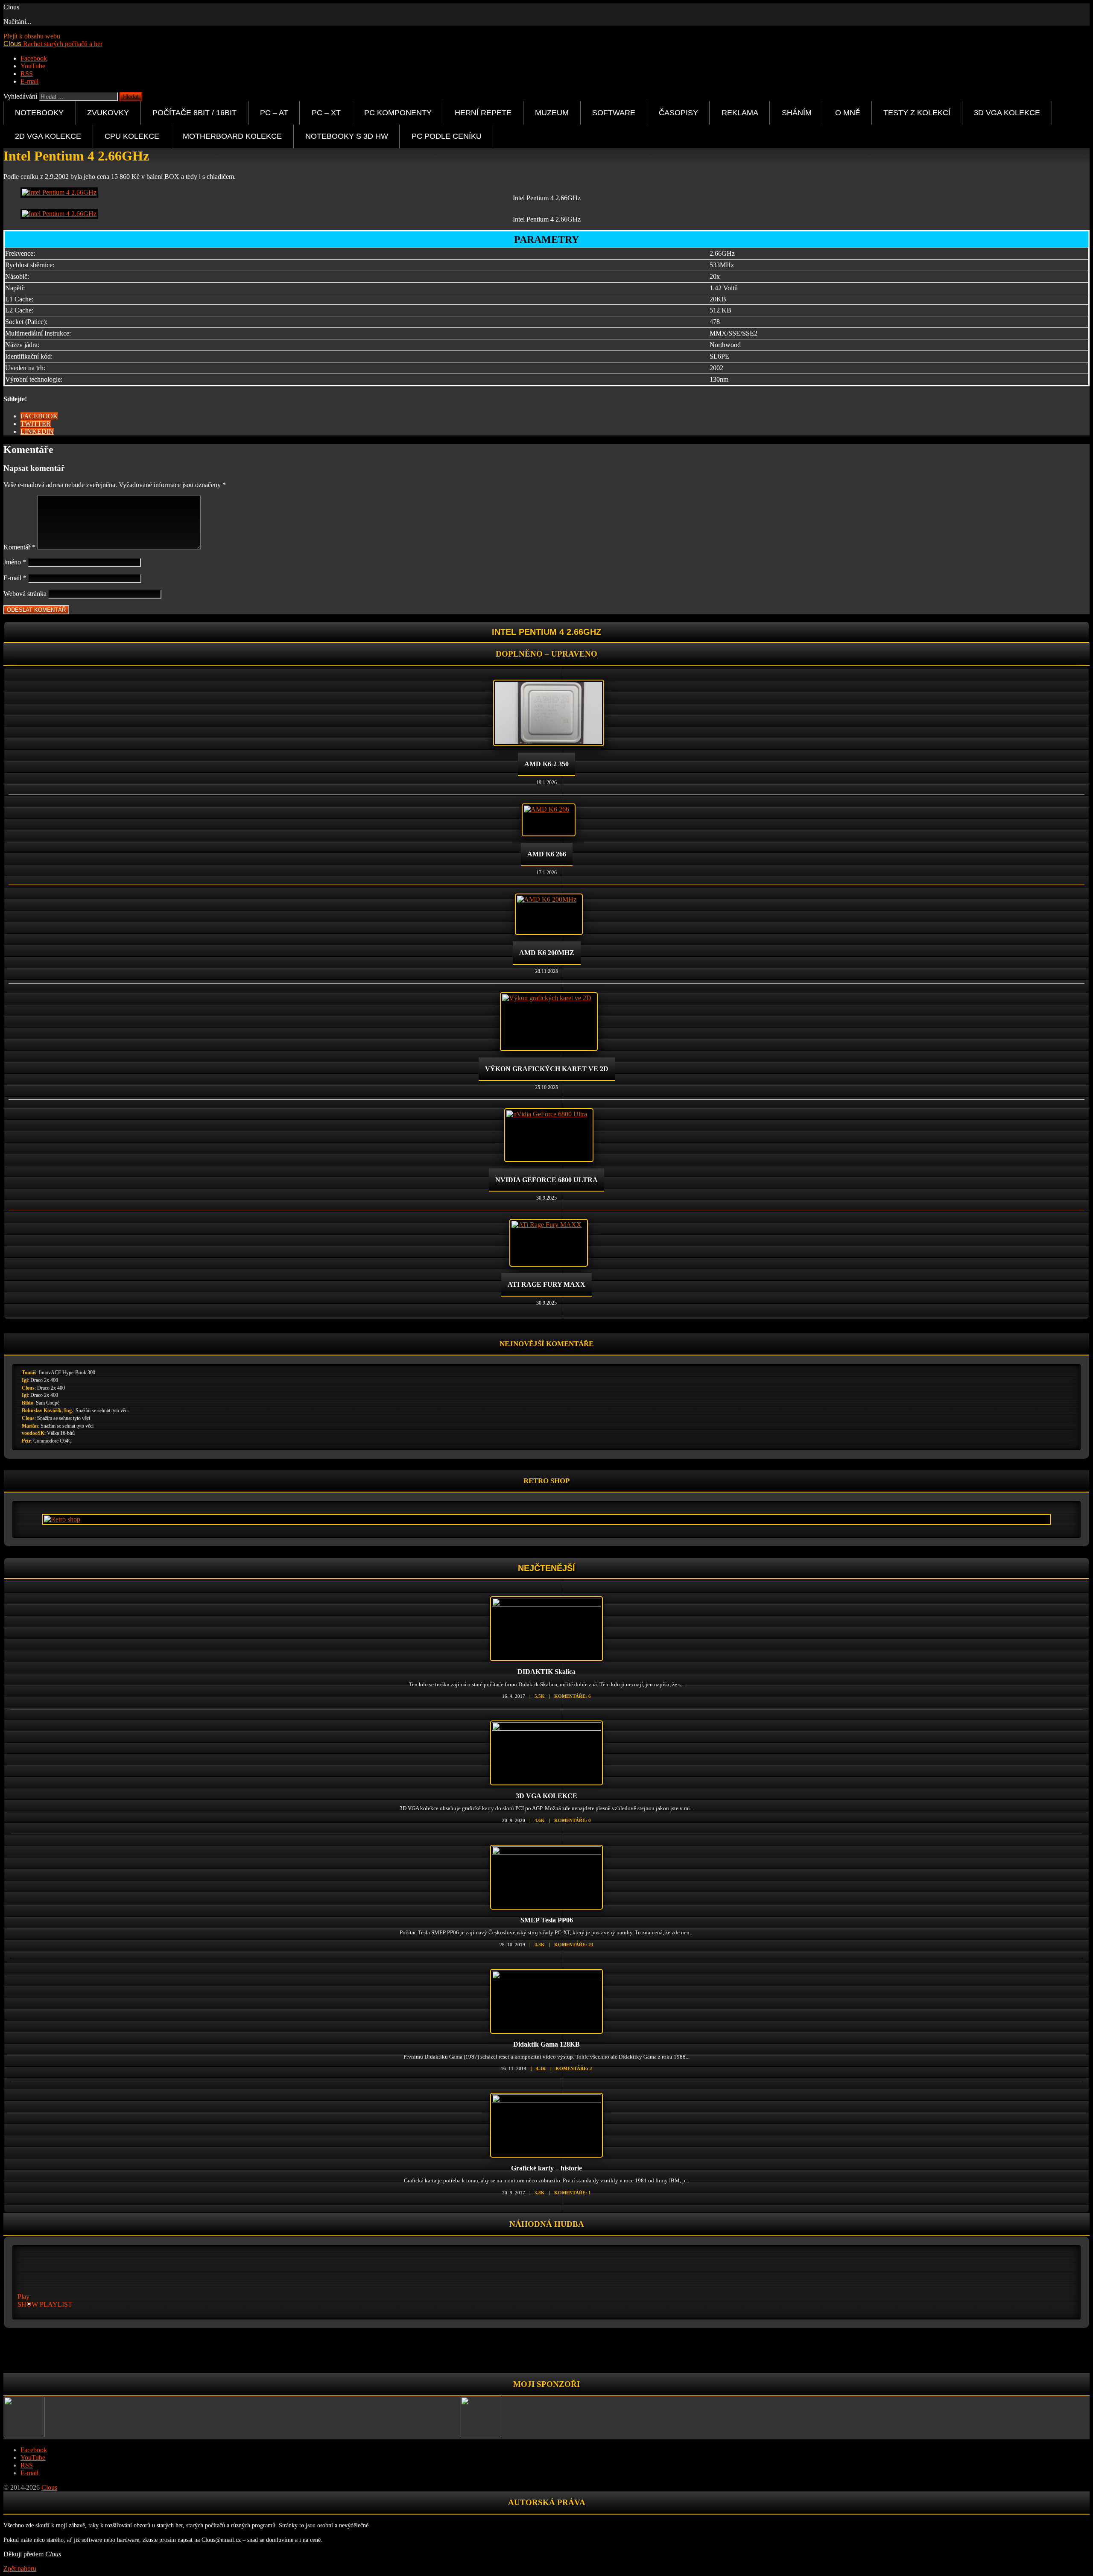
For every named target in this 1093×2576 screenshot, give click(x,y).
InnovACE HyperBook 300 (67, 1373)
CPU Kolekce (132, 136)
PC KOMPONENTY (398, 112)
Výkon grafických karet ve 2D (547, 1069)
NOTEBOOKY (39, 112)
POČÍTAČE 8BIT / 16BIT (194, 112)
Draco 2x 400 (44, 1380)
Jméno (15, 562)
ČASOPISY (678, 112)
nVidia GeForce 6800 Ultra (546, 1180)
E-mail (15, 578)
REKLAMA (740, 112)
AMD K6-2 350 (546, 764)
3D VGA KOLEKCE (1007, 112)
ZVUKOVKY (108, 112)
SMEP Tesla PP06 (547, 1920)
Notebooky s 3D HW (347, 136)
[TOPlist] (546, 2353)
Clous (28, 1388)
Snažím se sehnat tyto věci (102, 1411)
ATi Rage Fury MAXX (546, 1284)
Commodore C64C (53, 1441)
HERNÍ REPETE (483, 112)
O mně (848, 112)
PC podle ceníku (447, 136)
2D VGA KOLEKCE (48, 136)
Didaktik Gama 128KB (546, 2044)
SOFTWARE (614, 112)
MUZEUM (552, 112)
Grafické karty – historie (546, 2168)
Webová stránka (25, 594)
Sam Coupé (48, 1403)
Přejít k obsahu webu (32, 36)
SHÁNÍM (797, 112)
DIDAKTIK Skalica (546, 1672)
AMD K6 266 (547, 854)
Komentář (19, 547)
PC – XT (326, 112)
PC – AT (274, 112)
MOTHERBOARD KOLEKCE (232, 136)
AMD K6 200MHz (547, 953)
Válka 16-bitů (61, 1433)
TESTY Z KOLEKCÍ (917, 112)
